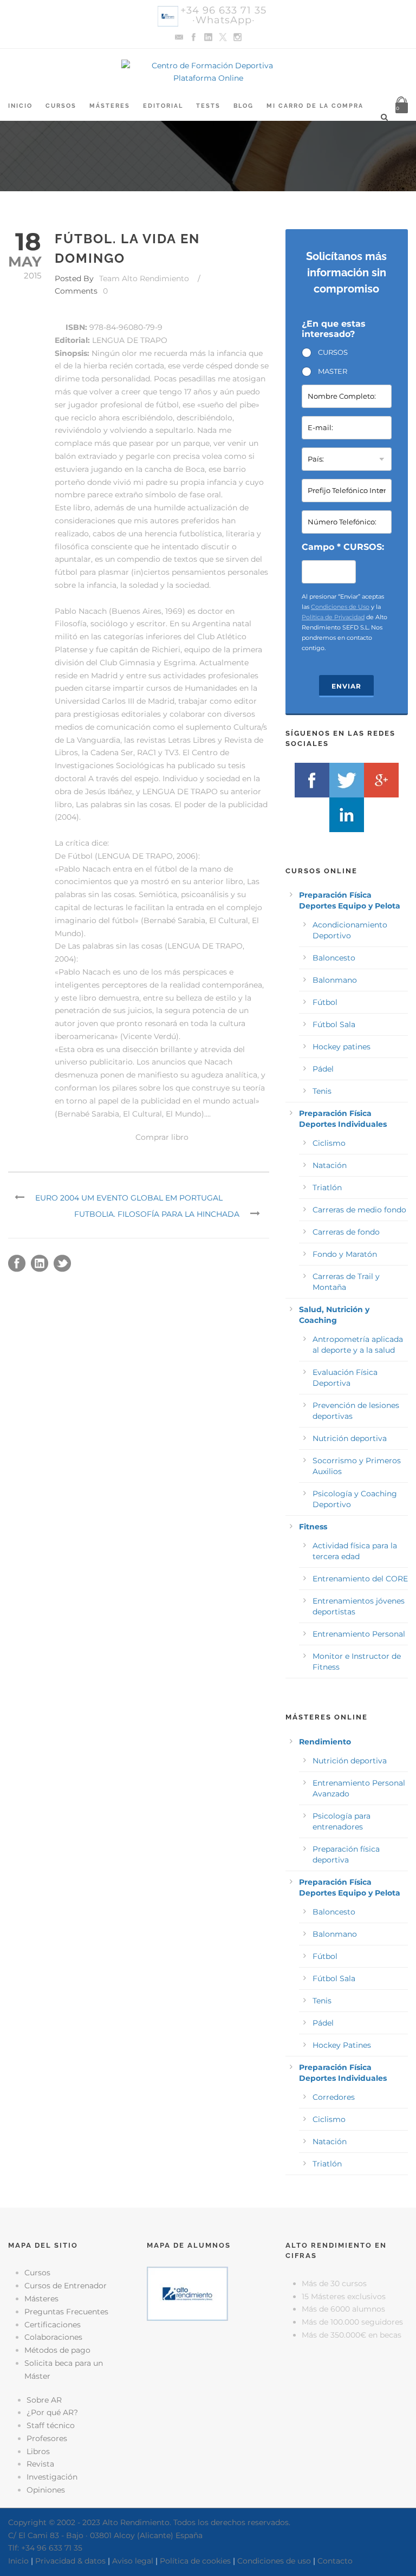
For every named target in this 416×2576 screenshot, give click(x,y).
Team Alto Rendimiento (144, 278)
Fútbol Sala (334, 1024)
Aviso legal (133, 2561)
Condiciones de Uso (340, 607)
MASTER (333, 371)
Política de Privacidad (333, 617)
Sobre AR (44, 2400)
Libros (38, 2451)
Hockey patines (342, 1047)
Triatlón (327, 1188)
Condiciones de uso (274, 2561)
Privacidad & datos (70, 2561)
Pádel (323, 1069)
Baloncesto (334, 958)
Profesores (47, 2438)
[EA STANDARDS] (208, 2374)
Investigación (52, 2477)
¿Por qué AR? (52, 2412)
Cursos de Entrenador (66, 2286)
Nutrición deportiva (350, 1438)
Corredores (334, 2097)
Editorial (163, 106)
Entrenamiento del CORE (360, 1579)
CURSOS (333, 352)
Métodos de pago (57, 2350)
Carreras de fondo (346, 1232)
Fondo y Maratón (345, 1254)
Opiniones (46, 2490)
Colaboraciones (53, 2337)
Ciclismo (329, 1143)
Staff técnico (51, 2425)
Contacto (335, 2561)
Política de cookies (195, 2561)
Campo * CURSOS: (343, 547)
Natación (330, 1165)
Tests (208, 106)
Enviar (346, 686)
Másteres (110, 106)
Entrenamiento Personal (359, 1634)
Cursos (61, 106)
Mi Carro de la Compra (315, 106)
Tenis (322, 1091)
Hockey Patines (342, 2045)
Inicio (20, 106)
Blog (243, 106)
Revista (40, 2464)
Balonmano (335, 980)
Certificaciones (53, 2325)
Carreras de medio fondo (359, 1210)
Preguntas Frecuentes (66, 2312)
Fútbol (325, 1002)
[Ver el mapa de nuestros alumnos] (187, 2293)
